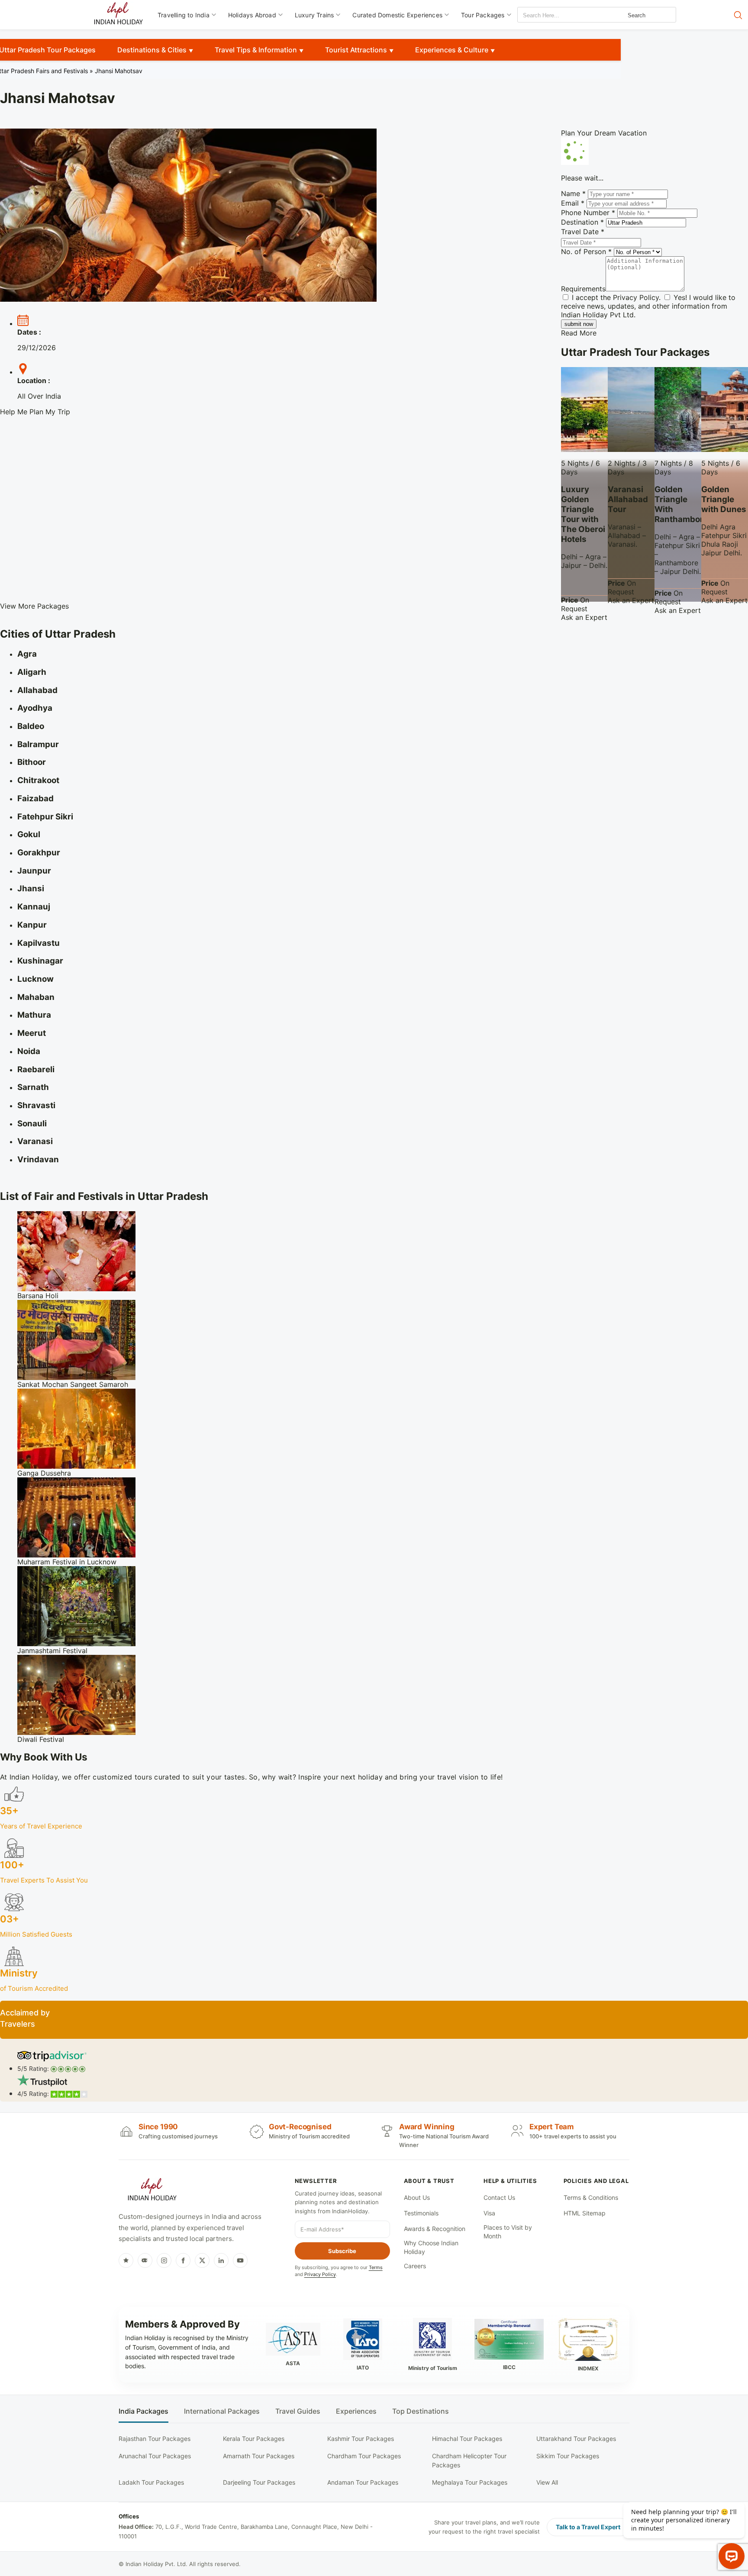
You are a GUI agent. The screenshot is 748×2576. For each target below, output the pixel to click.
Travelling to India (184, 15)
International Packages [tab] (222, 2411)
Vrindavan (38, 1159)
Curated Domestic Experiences (397, 15)
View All (547, 2482)
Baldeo (31, 726)
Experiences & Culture (452, 50)
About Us (417, 2197)
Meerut (32, 1033)
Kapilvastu (39, 943)
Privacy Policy (636, 297)
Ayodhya (35, 708)
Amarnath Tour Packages (259, 2456)
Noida (29, 1051)
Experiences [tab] (356, 2411)
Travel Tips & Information (256, 50)
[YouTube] (240, 2260)
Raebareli (36, 1069)
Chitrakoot (38, 780)
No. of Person (586, 251)
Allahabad (37, 690)
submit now (579, 324)
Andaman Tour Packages (363, 2482)
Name (573, 193)
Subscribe (342, 2251)
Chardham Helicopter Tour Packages (469, 2460)
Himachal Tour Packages (467, 2439)
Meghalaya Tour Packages (470, 2482)
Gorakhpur (39, 853)
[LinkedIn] (221, 2260)
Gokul (29, 834)
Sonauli (32, 1124)
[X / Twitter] (202, 2260)
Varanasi (35, 1141)
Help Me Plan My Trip (35, 412)
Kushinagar (40, 961)
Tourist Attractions (356, 50)
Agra (27, 654)
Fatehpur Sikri (45, 817)
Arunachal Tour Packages (155, 2456)
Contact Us (499, 2197)
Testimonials (421, 2213)
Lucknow (35, 979)
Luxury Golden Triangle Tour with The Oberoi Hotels (583, 514)
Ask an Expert (584, 617)
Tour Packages (483, 15)
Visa (489, 2213)
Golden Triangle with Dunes (724, 499)
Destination (582, 222)
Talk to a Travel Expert (588, 2527)
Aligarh (32, 672)
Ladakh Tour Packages (151, 2482)
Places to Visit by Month (508, 2232)
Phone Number (588, 213)
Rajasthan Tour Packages (155, 2439)
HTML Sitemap (585, 2213)
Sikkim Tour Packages (568, 2456)
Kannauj (34, 907)
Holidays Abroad (252, 15)
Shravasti (36, 1105)
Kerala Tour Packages (254, 2439)
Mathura (34, 1015)
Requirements (583, 289)
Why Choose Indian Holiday (431, 2247)
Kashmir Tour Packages (361, 2439)
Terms (376, 2267)
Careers (415, 2266)
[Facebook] (183, 2260)
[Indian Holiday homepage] (152, 2191)
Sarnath (33, 1087)
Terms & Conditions (591, 2197)
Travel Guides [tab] (298, 2411)
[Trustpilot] (126, 2260)
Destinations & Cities (152, 50)
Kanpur (32, 925)
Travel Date (583, 232)
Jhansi (31, 888)
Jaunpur (34, 871)
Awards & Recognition (435, 2229)
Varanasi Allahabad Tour (628, 499)
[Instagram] (164, 2260)
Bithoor (32, 762)
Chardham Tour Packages (364, 2456)
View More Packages (34, 606)
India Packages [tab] (143, 2411)
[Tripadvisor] (145, 2260)
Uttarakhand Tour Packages (576, 2439)
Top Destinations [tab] (421, 2411)
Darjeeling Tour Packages (259, 2482)
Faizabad (35, 798)
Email (573, 203)
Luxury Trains (314, 15)
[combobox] (557, 15)
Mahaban (36, 997)
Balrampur (38, 744)
